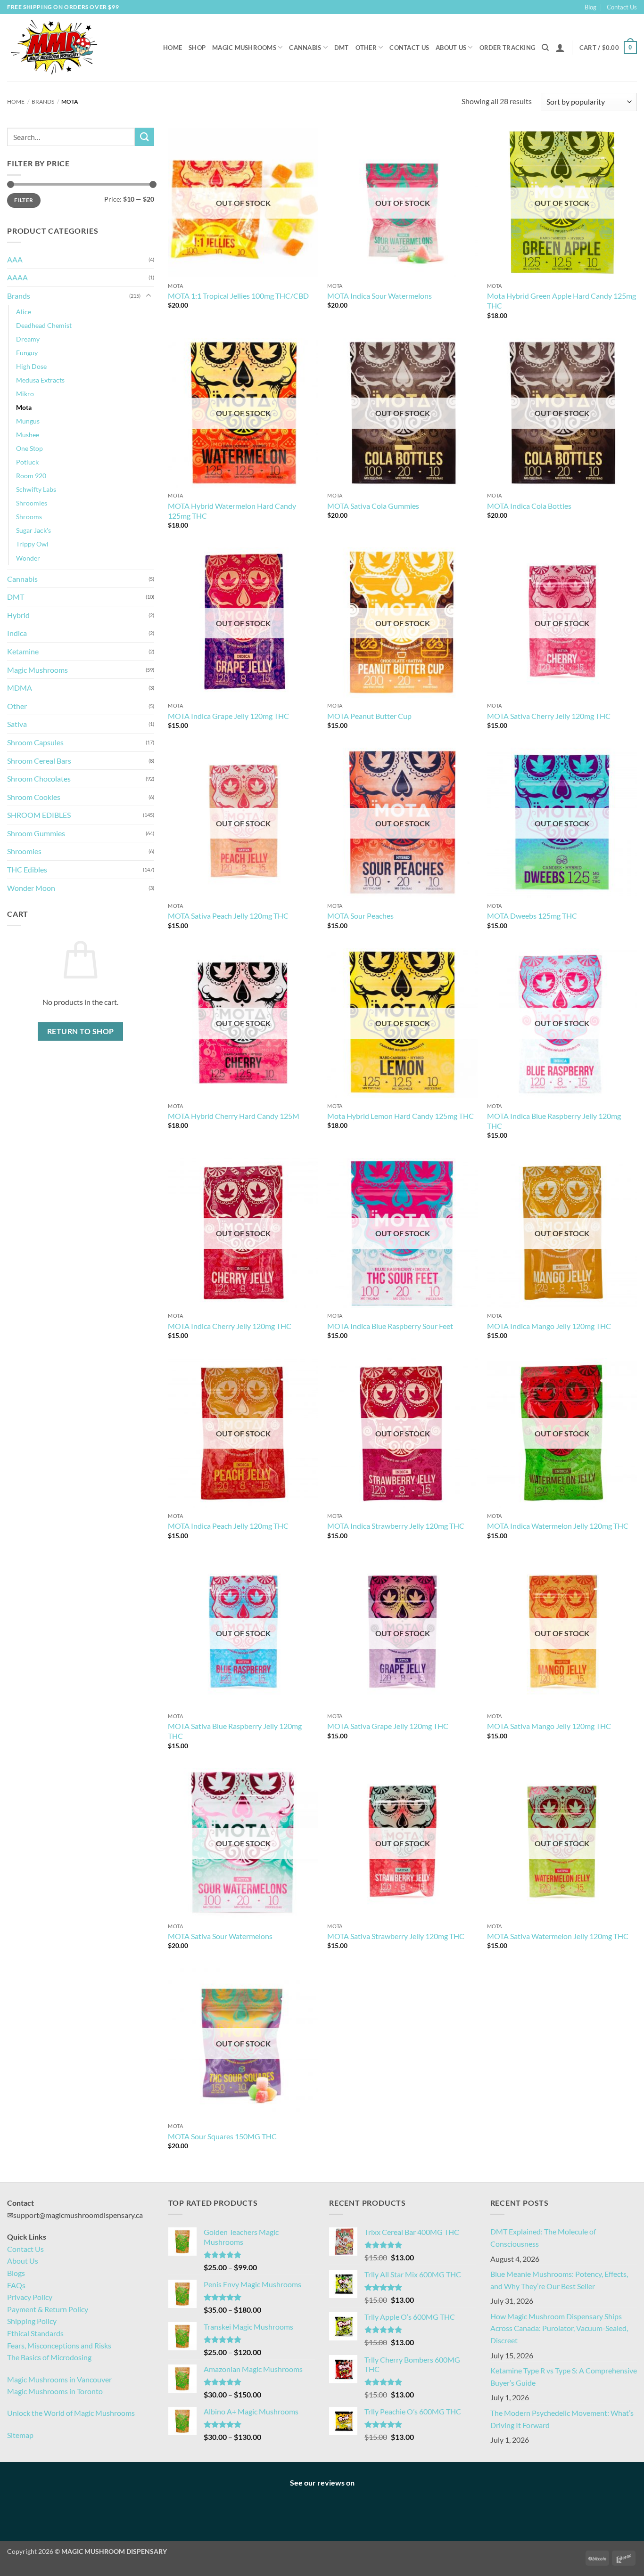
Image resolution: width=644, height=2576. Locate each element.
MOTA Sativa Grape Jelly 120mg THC (388, 1726)
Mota (24, 407)
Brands (43, 102)
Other (366, 48)
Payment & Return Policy (48, 2309)
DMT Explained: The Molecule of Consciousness (543, 2238)
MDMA (20, 688)
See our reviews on (322, 2482)
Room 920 (31, 476)
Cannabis (305, 48)
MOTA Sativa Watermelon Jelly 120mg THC (558, 1936)
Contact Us (622, 7)
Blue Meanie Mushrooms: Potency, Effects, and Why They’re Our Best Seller (559, 2280)
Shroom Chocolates (39, 779)
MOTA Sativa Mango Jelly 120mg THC (549, 1726)
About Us (451, 48)
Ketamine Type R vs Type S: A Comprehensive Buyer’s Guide (564, 2376)
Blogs (16, 2273)
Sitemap (20, 2435)
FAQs (16, 2285)
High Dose (31, 366)
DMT (342, 48)
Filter (24, 200)
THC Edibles (27, 869)
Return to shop (81, 1031)
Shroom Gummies (36, 833)
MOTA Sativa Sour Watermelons (220, 1936)
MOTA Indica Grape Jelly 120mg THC (228, 716)
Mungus (28, 421)
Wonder (28, 558)
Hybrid (18, 615)
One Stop (29, 448)
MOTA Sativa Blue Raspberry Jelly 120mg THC (235, 1731)
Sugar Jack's (33, 530)
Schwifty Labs (36, 489)
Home (173, 48)
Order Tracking (508, 48)
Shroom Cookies (34, 797)
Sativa (17, 724)
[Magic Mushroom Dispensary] (54, 48)
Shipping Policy (32, 2321)
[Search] (545, 48)
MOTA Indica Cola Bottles (529, 506)
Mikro (25, 394)
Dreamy (28, 339)
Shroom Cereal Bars (39, 761)
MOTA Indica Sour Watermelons (380, 296)
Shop (197, 48)
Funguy (27, 353)
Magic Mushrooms (244, 48)
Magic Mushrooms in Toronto (55, 2391)
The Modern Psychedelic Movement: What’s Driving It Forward (562, 2419)
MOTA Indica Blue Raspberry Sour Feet (390, 1326)
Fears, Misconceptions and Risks (59, 2345)
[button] (560, 48)
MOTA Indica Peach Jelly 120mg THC (228, 1526)
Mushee (28, 435)
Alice (24, 312)
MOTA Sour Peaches (360, 916)
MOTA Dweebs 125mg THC (532, 916)
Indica (17, 633)
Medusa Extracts (40, 380)
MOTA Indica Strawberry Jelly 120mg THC (396, 1526)
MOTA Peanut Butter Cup (369, 716)
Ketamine (23, 651)
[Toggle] (149, 296)
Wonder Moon (31, 888)
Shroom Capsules (35, 742)
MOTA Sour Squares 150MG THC (222, 2136)
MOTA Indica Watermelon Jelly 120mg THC (558, 1526)
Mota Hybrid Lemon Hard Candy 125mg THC (400, 1116)
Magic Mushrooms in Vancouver (59, 2379)
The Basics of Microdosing (49, 2357)
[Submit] (144, 137)
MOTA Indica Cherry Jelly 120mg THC (230, 1326)
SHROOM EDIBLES (39, 815)
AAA (15, 259)
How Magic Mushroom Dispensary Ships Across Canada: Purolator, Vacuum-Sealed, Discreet (559, 2328)
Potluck (27, 462)
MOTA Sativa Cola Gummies (373, 506)
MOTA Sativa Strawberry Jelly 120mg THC (396, 1936)
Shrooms (29, 517)
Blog (590, 7)
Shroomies (32, 503)
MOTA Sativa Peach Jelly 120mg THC (228, 916)
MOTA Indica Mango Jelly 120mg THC (549, 1326)
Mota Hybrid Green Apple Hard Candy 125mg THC (561, 301)
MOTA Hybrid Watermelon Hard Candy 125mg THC (232, 511)
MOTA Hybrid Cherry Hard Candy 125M (234, 1116)
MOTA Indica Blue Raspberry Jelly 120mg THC (554, 1121)
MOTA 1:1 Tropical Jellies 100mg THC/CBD (238, 296)
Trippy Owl (32, 544)
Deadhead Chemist (44, 325)
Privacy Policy (30, 2297)
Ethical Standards (35, 2333)
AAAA (17, 277)
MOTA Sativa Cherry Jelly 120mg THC (549, 716)
